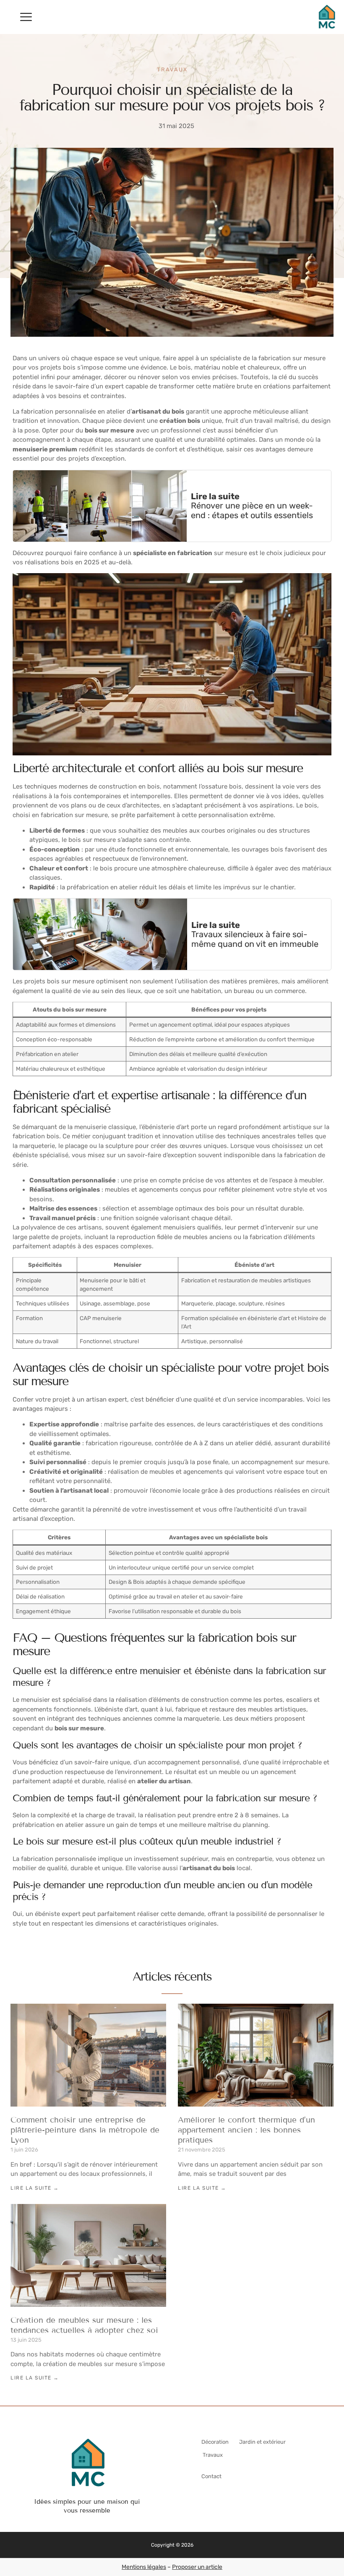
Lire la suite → (35, 2188)
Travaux (172, 69)
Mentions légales (144, 2567)
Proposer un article (197, 2567)
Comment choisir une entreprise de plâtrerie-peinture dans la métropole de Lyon (85, 2130)
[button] (26, 17)
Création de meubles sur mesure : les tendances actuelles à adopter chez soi (84, 2325)
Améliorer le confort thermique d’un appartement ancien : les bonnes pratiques (246, 2130)
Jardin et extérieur (262, 2442)
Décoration (215, 2442)
